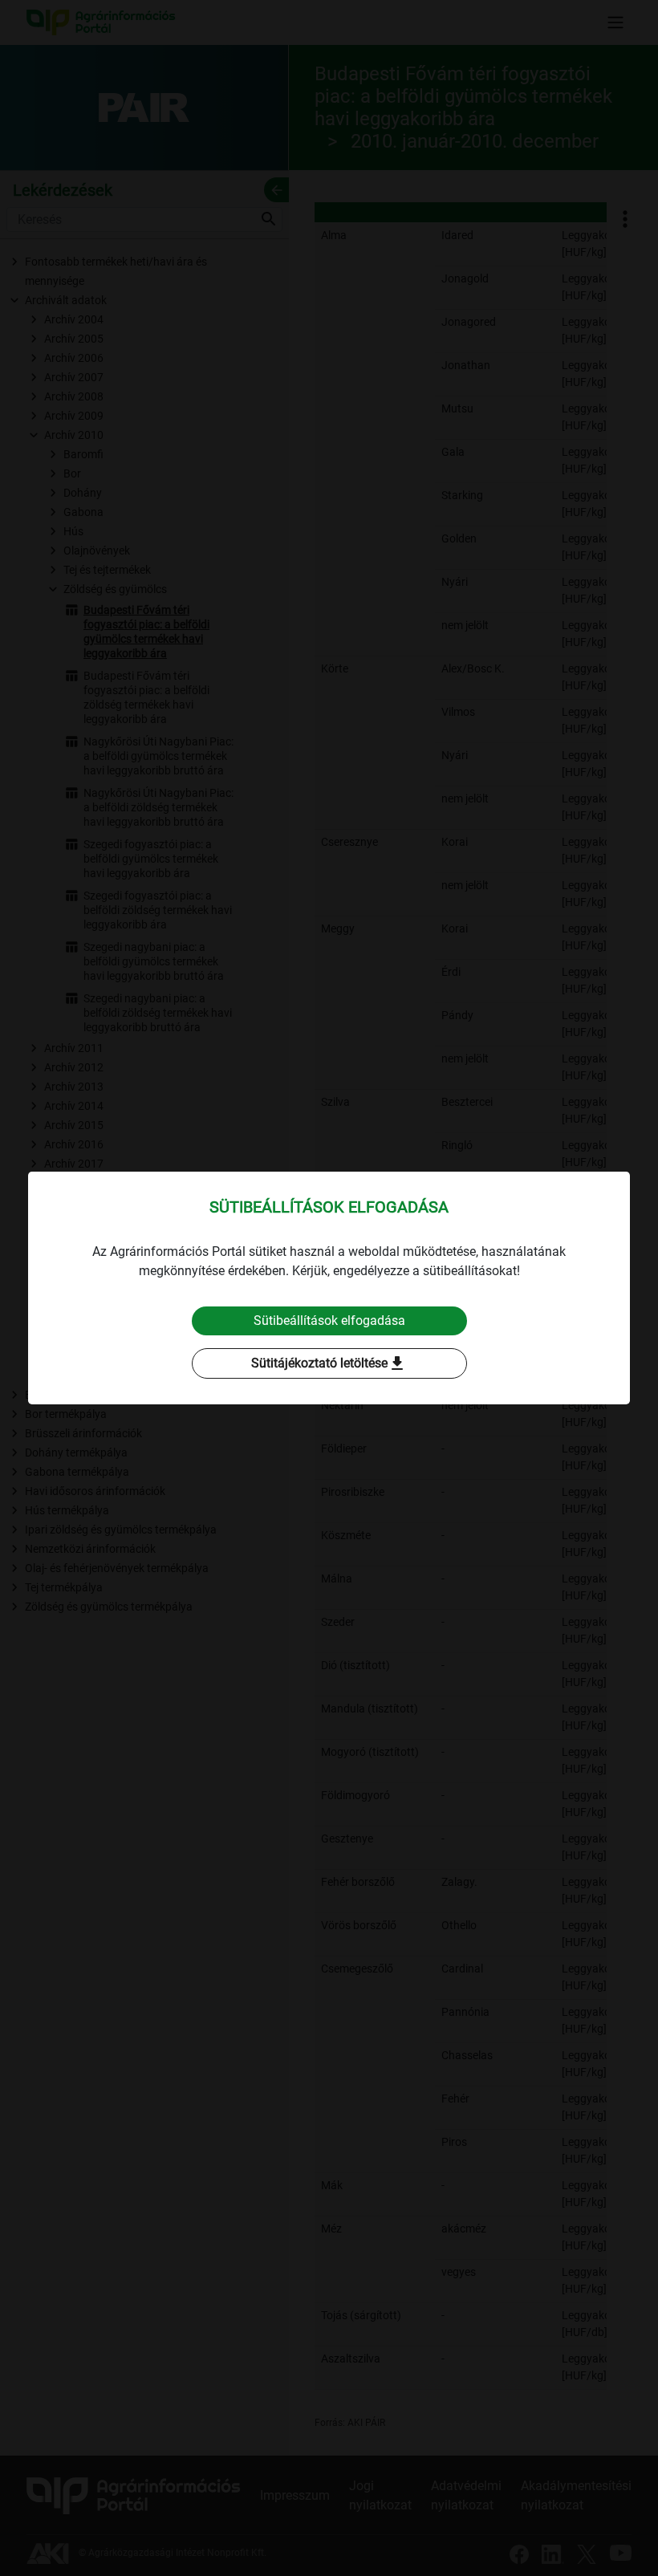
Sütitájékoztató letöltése (329, 1363)
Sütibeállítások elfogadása (329, 1321)
